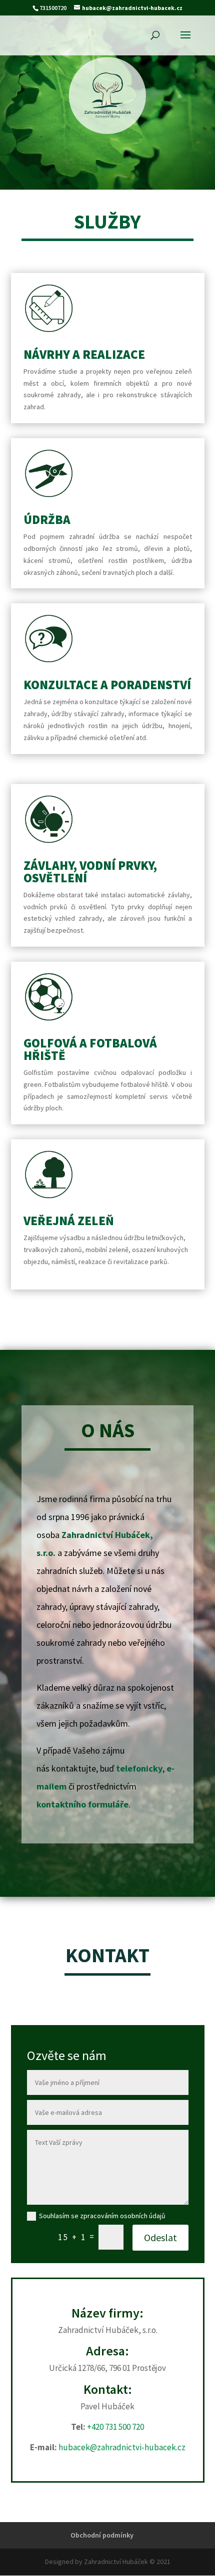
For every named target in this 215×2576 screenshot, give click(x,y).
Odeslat (160, 2237)
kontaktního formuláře (82, 1804)
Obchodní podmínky (102, 2535)
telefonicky (139, 1768)
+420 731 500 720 (115, 2427)
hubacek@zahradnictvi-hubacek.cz (122, 2447)
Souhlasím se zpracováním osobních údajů (102, 2216)
